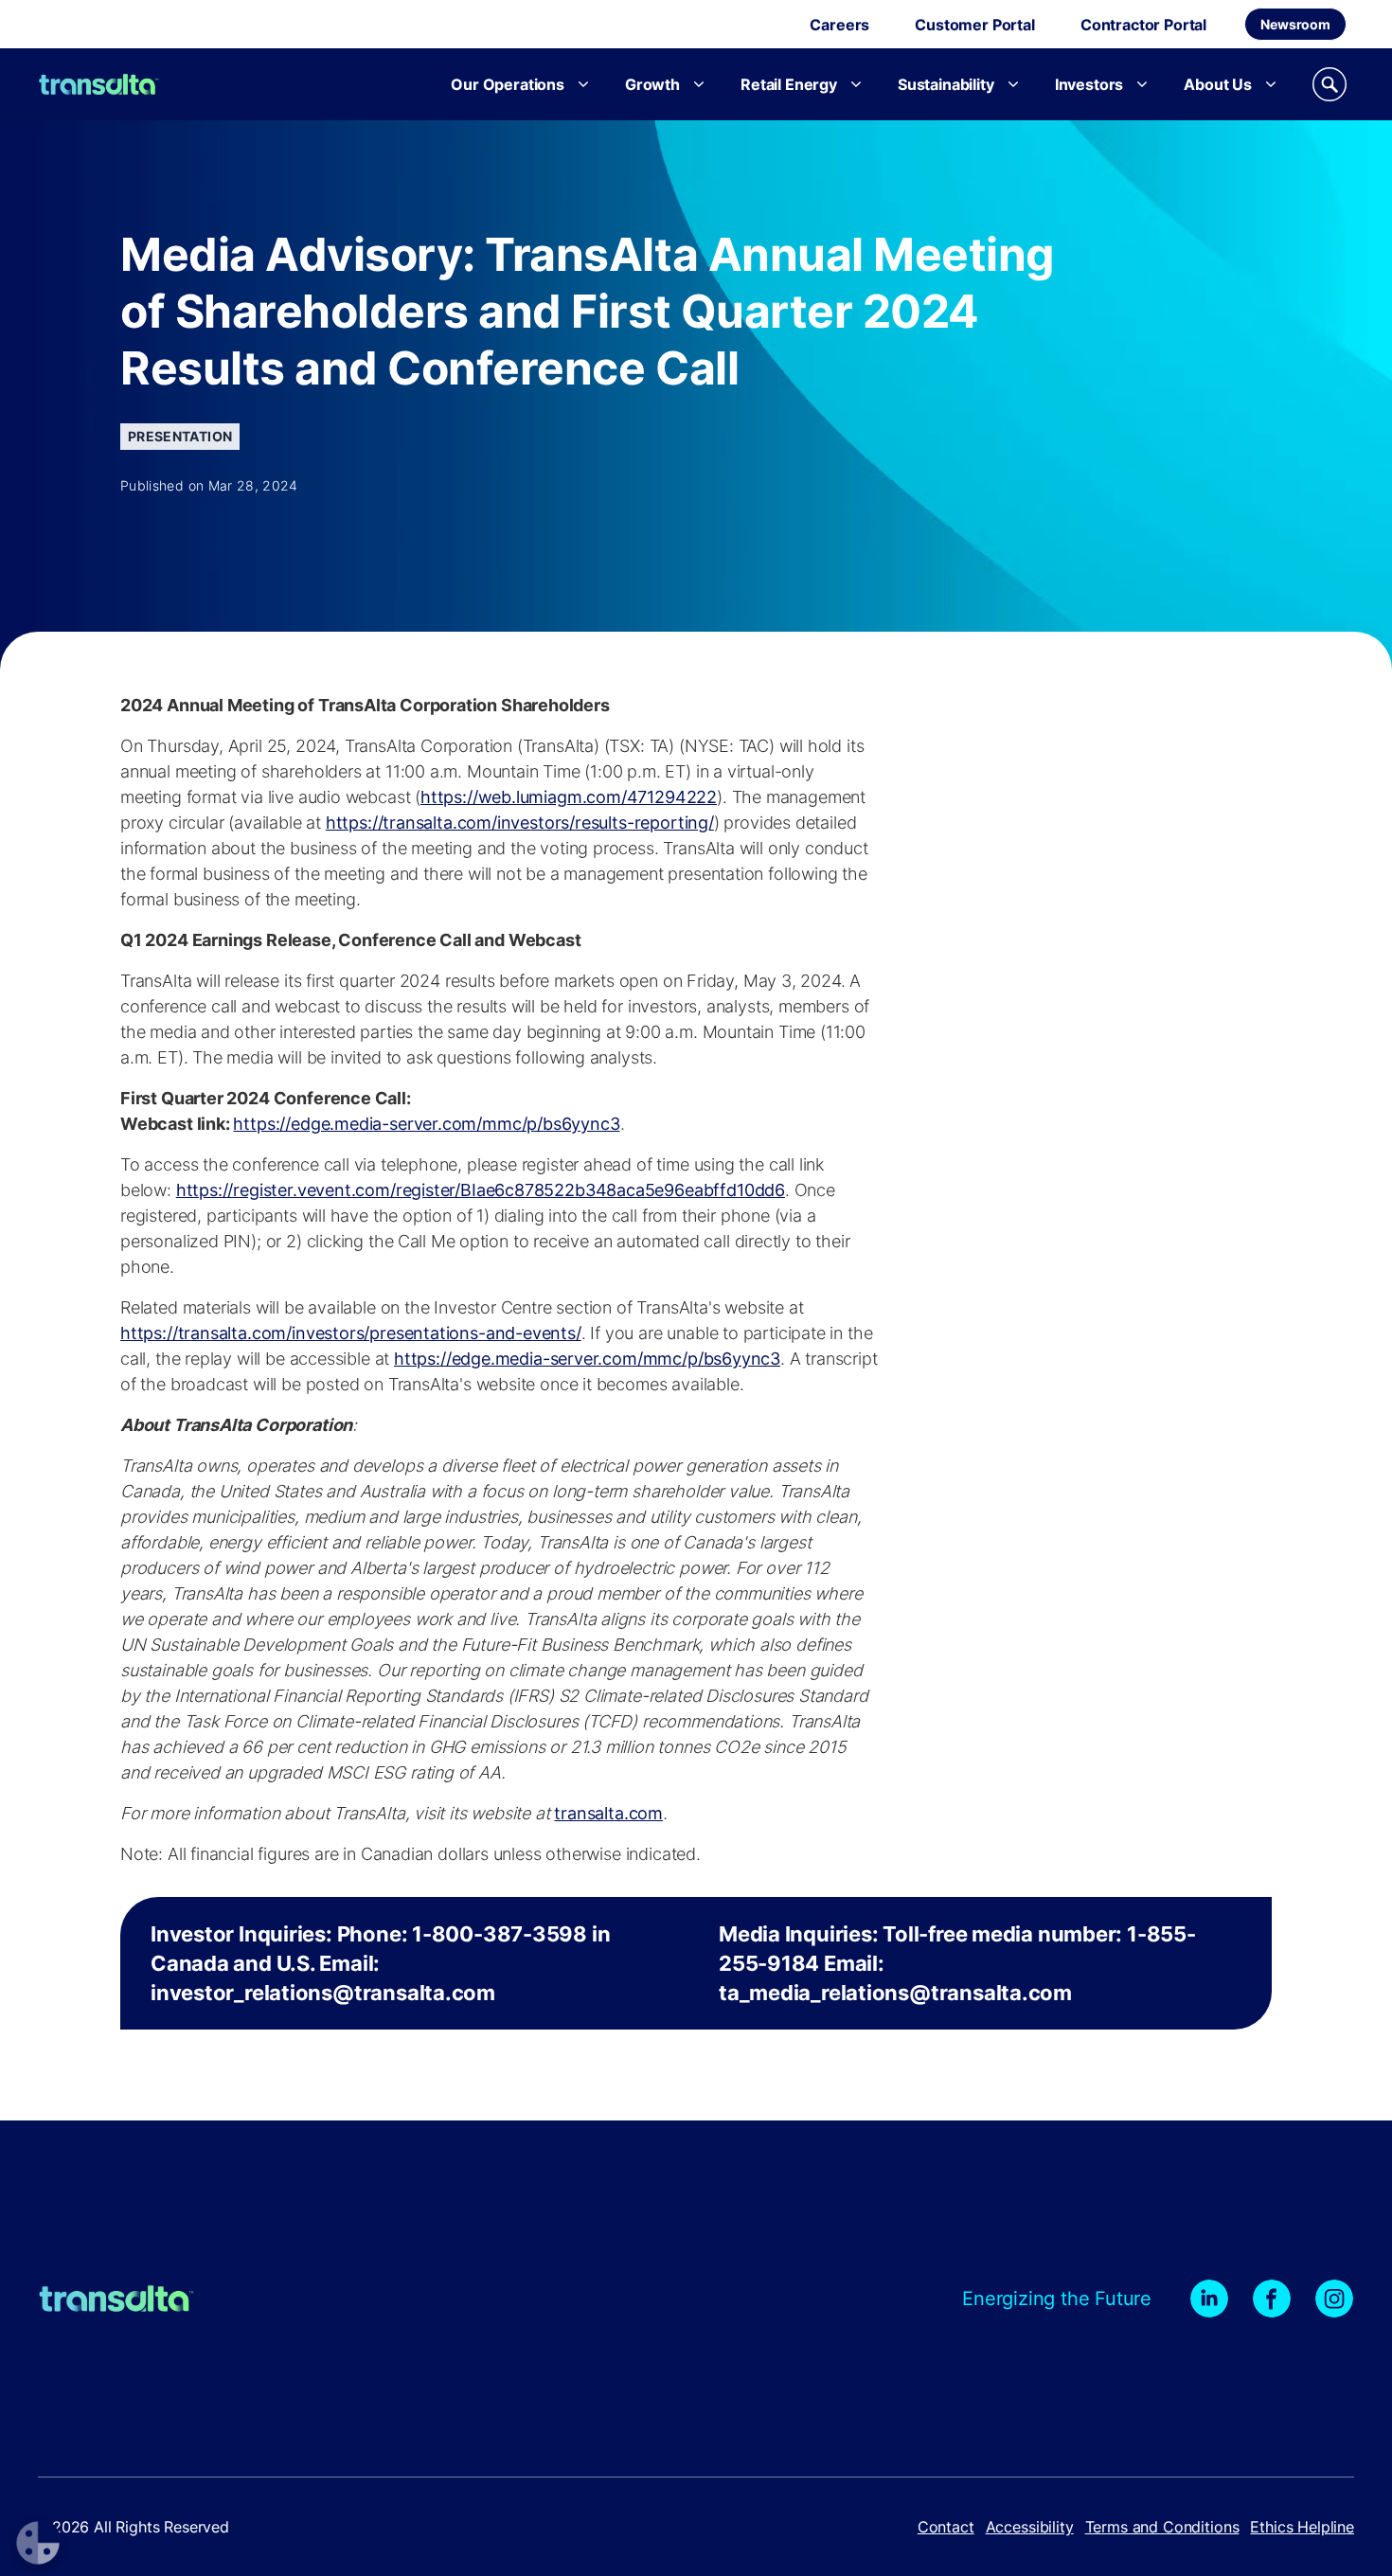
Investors (1089, 84)
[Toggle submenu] (583, 84)
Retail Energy (789, 84)
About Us (1218, 84)
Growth (652, 84)
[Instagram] (1334, 2299)
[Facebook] (1272, 2299)
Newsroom (1295, 24)
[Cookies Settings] (38, 2543)
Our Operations (508, 84)
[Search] (1330, 84)
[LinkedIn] (1209, 2299)
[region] (696, 1963)
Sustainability (946, 84)
